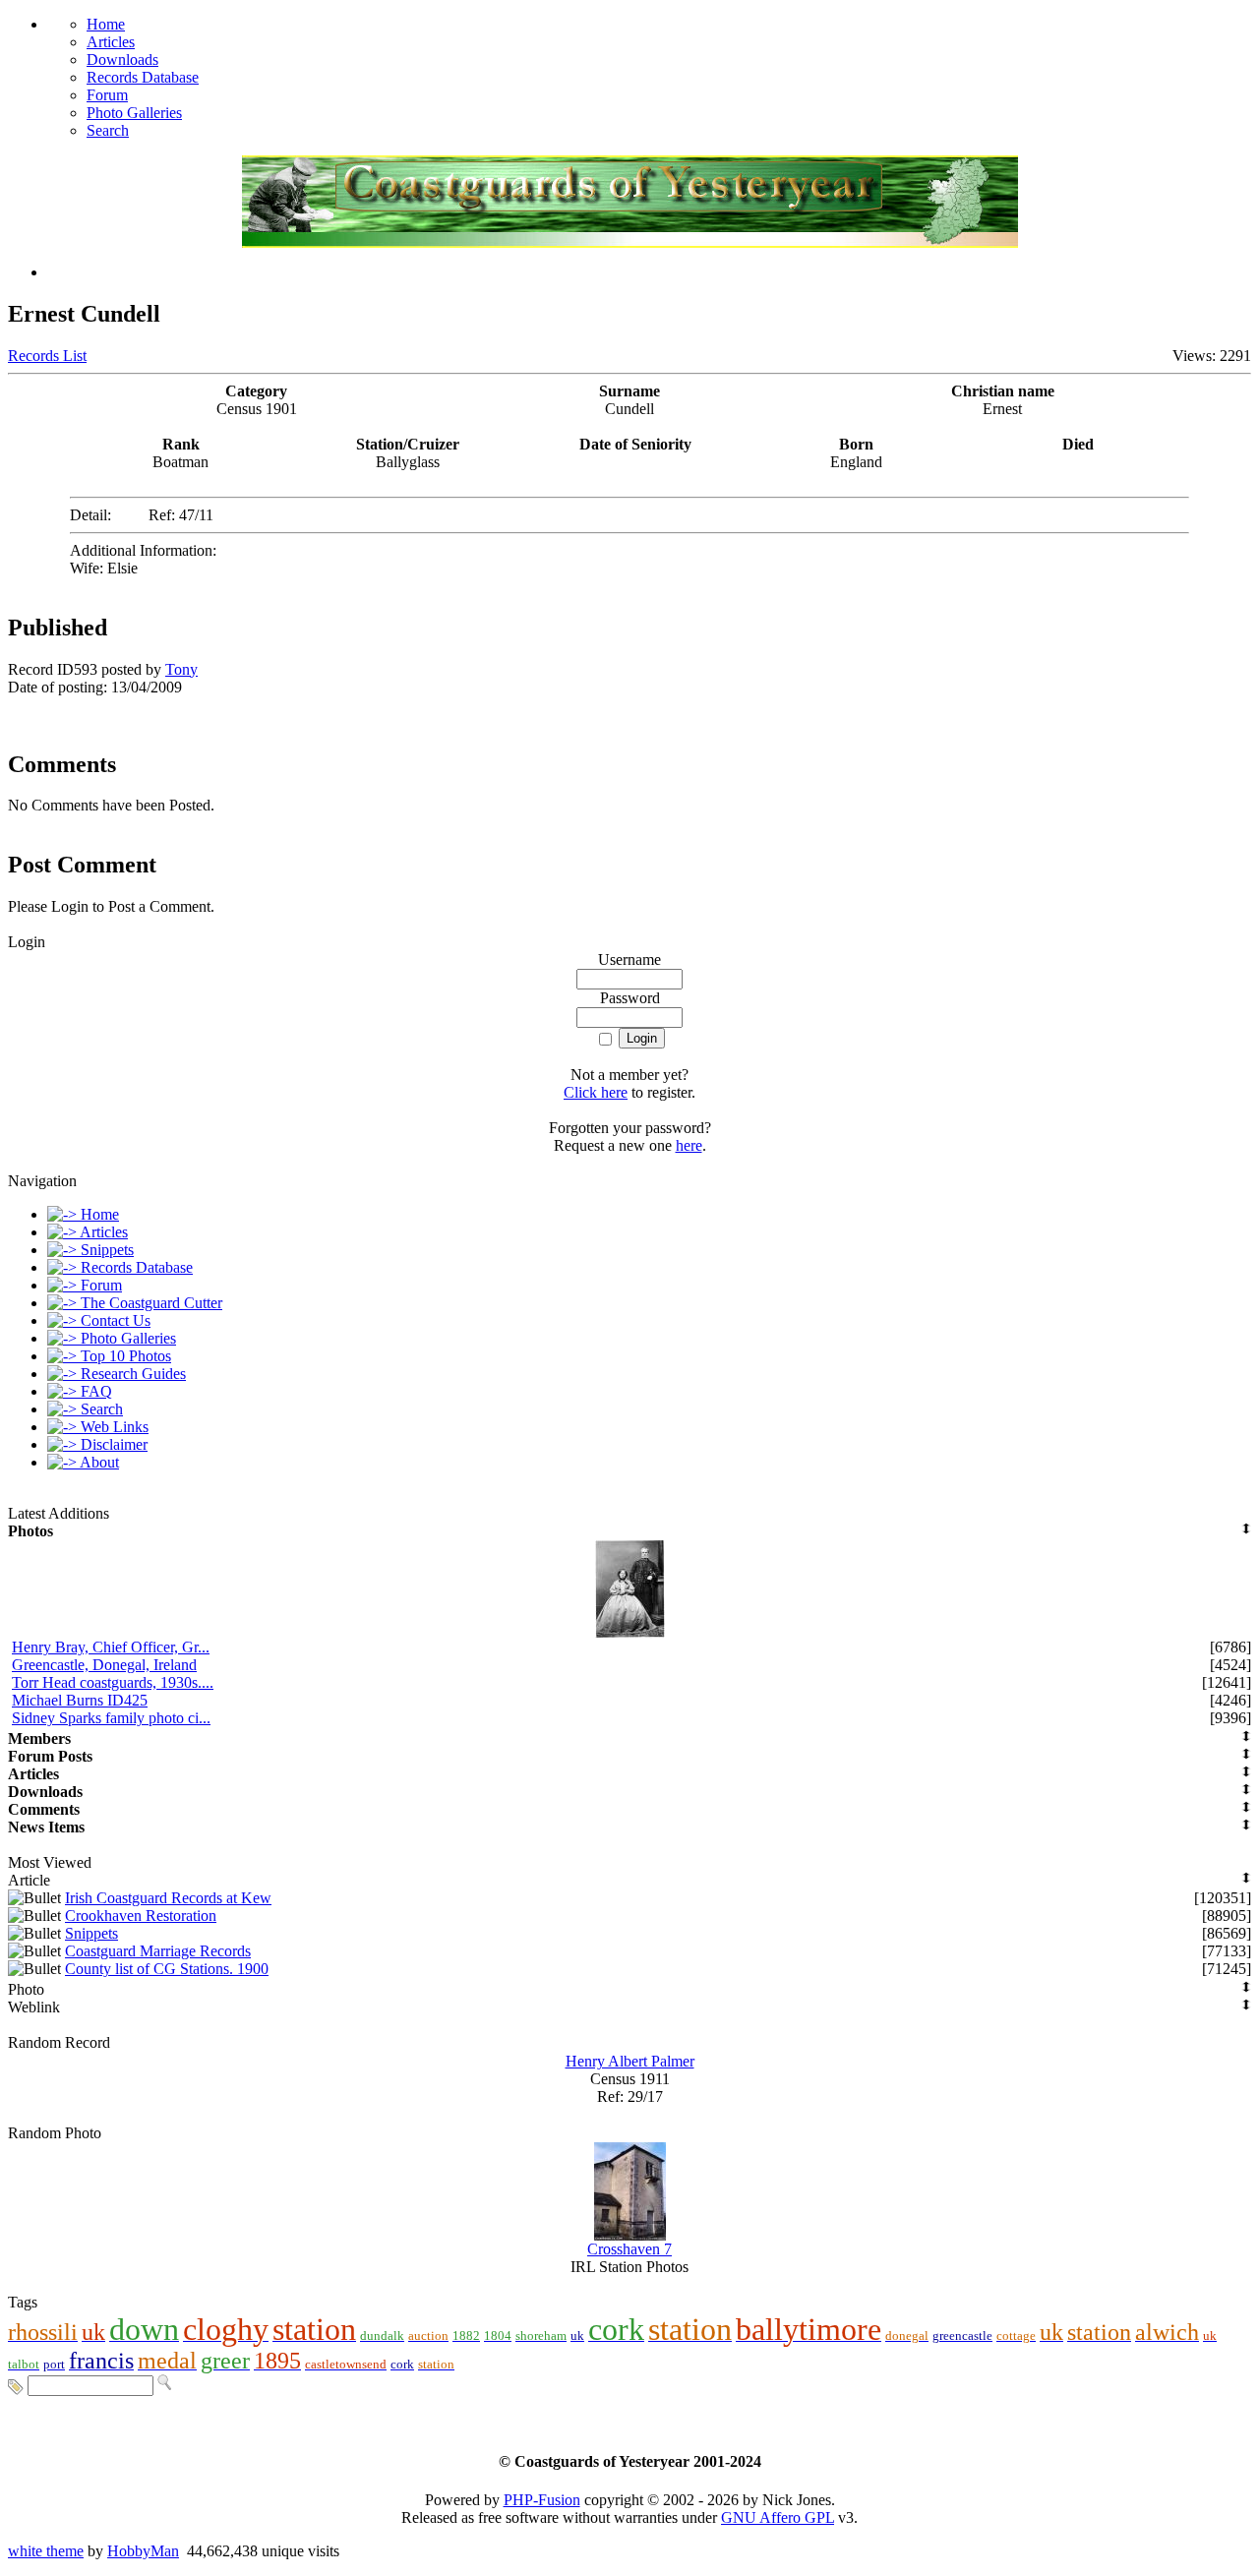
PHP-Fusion (542, 2500)
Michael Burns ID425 (80, 1700)
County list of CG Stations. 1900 (167, 1969)
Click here (596, 1092)
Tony (181, 669)
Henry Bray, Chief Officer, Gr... (111, 1647)
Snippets (91, 1933)
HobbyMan (143, 2551)
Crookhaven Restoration (141, 1916)
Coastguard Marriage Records (158, 1951)
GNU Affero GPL (778, 2517)
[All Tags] (16, 2385)
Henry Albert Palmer (630, 2061)
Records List (47, 356)
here (689, 1145)
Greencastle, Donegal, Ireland (104, 1665)
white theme (46, 2551)
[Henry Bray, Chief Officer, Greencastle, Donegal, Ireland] (630, 1633)
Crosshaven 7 (629, 2249)
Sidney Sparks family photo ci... (111, 1718)
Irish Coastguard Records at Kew (168, 1898)
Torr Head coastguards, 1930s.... (113, 1682)
